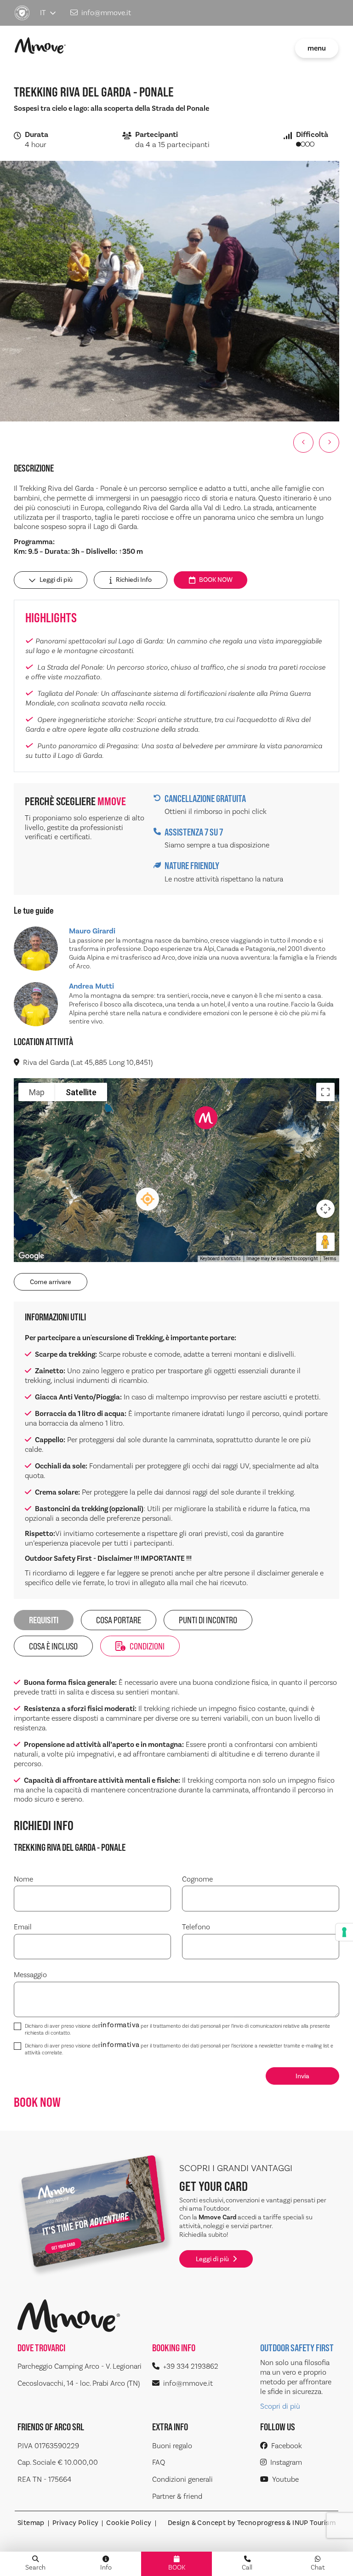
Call (247, 2567)
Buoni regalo (172, 2446)
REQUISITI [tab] (44, 1620)
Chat (318, 2567)
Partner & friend (177, 2496)
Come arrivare (51, 1282)
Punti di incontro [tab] (208, 1620)
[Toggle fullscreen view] (325, 1092)
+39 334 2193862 (191, 2366)
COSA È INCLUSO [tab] (53, 1646)
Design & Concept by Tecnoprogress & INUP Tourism (252, 2523)
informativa (120, 2026)
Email (23, 1927)
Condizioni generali (182, 2479)
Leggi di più (56, 580)
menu (317, 48)
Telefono (196, 1927)
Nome (23, 1879)
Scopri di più (280, 2406)
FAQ (159, 2462)
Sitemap (31, 2523)
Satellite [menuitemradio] (81, 1092)
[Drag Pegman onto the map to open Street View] (325, 1242)
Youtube (285, 2479)
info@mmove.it (106, 13)
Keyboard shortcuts (220, 1259)
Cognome (197, 1879)
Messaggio (30, 1975)
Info (106, 2567)
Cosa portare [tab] (119, 1620)
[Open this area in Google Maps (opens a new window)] (31, 1256)
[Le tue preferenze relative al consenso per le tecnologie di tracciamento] (344, 1932)
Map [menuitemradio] (37, 1092)
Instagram (286, 2462)
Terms (330, 1259)
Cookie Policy (129, 2523)
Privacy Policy (76, 2523)
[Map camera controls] (325, 1209)
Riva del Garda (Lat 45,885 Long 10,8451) (88, 1063)
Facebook (287, 2446)
